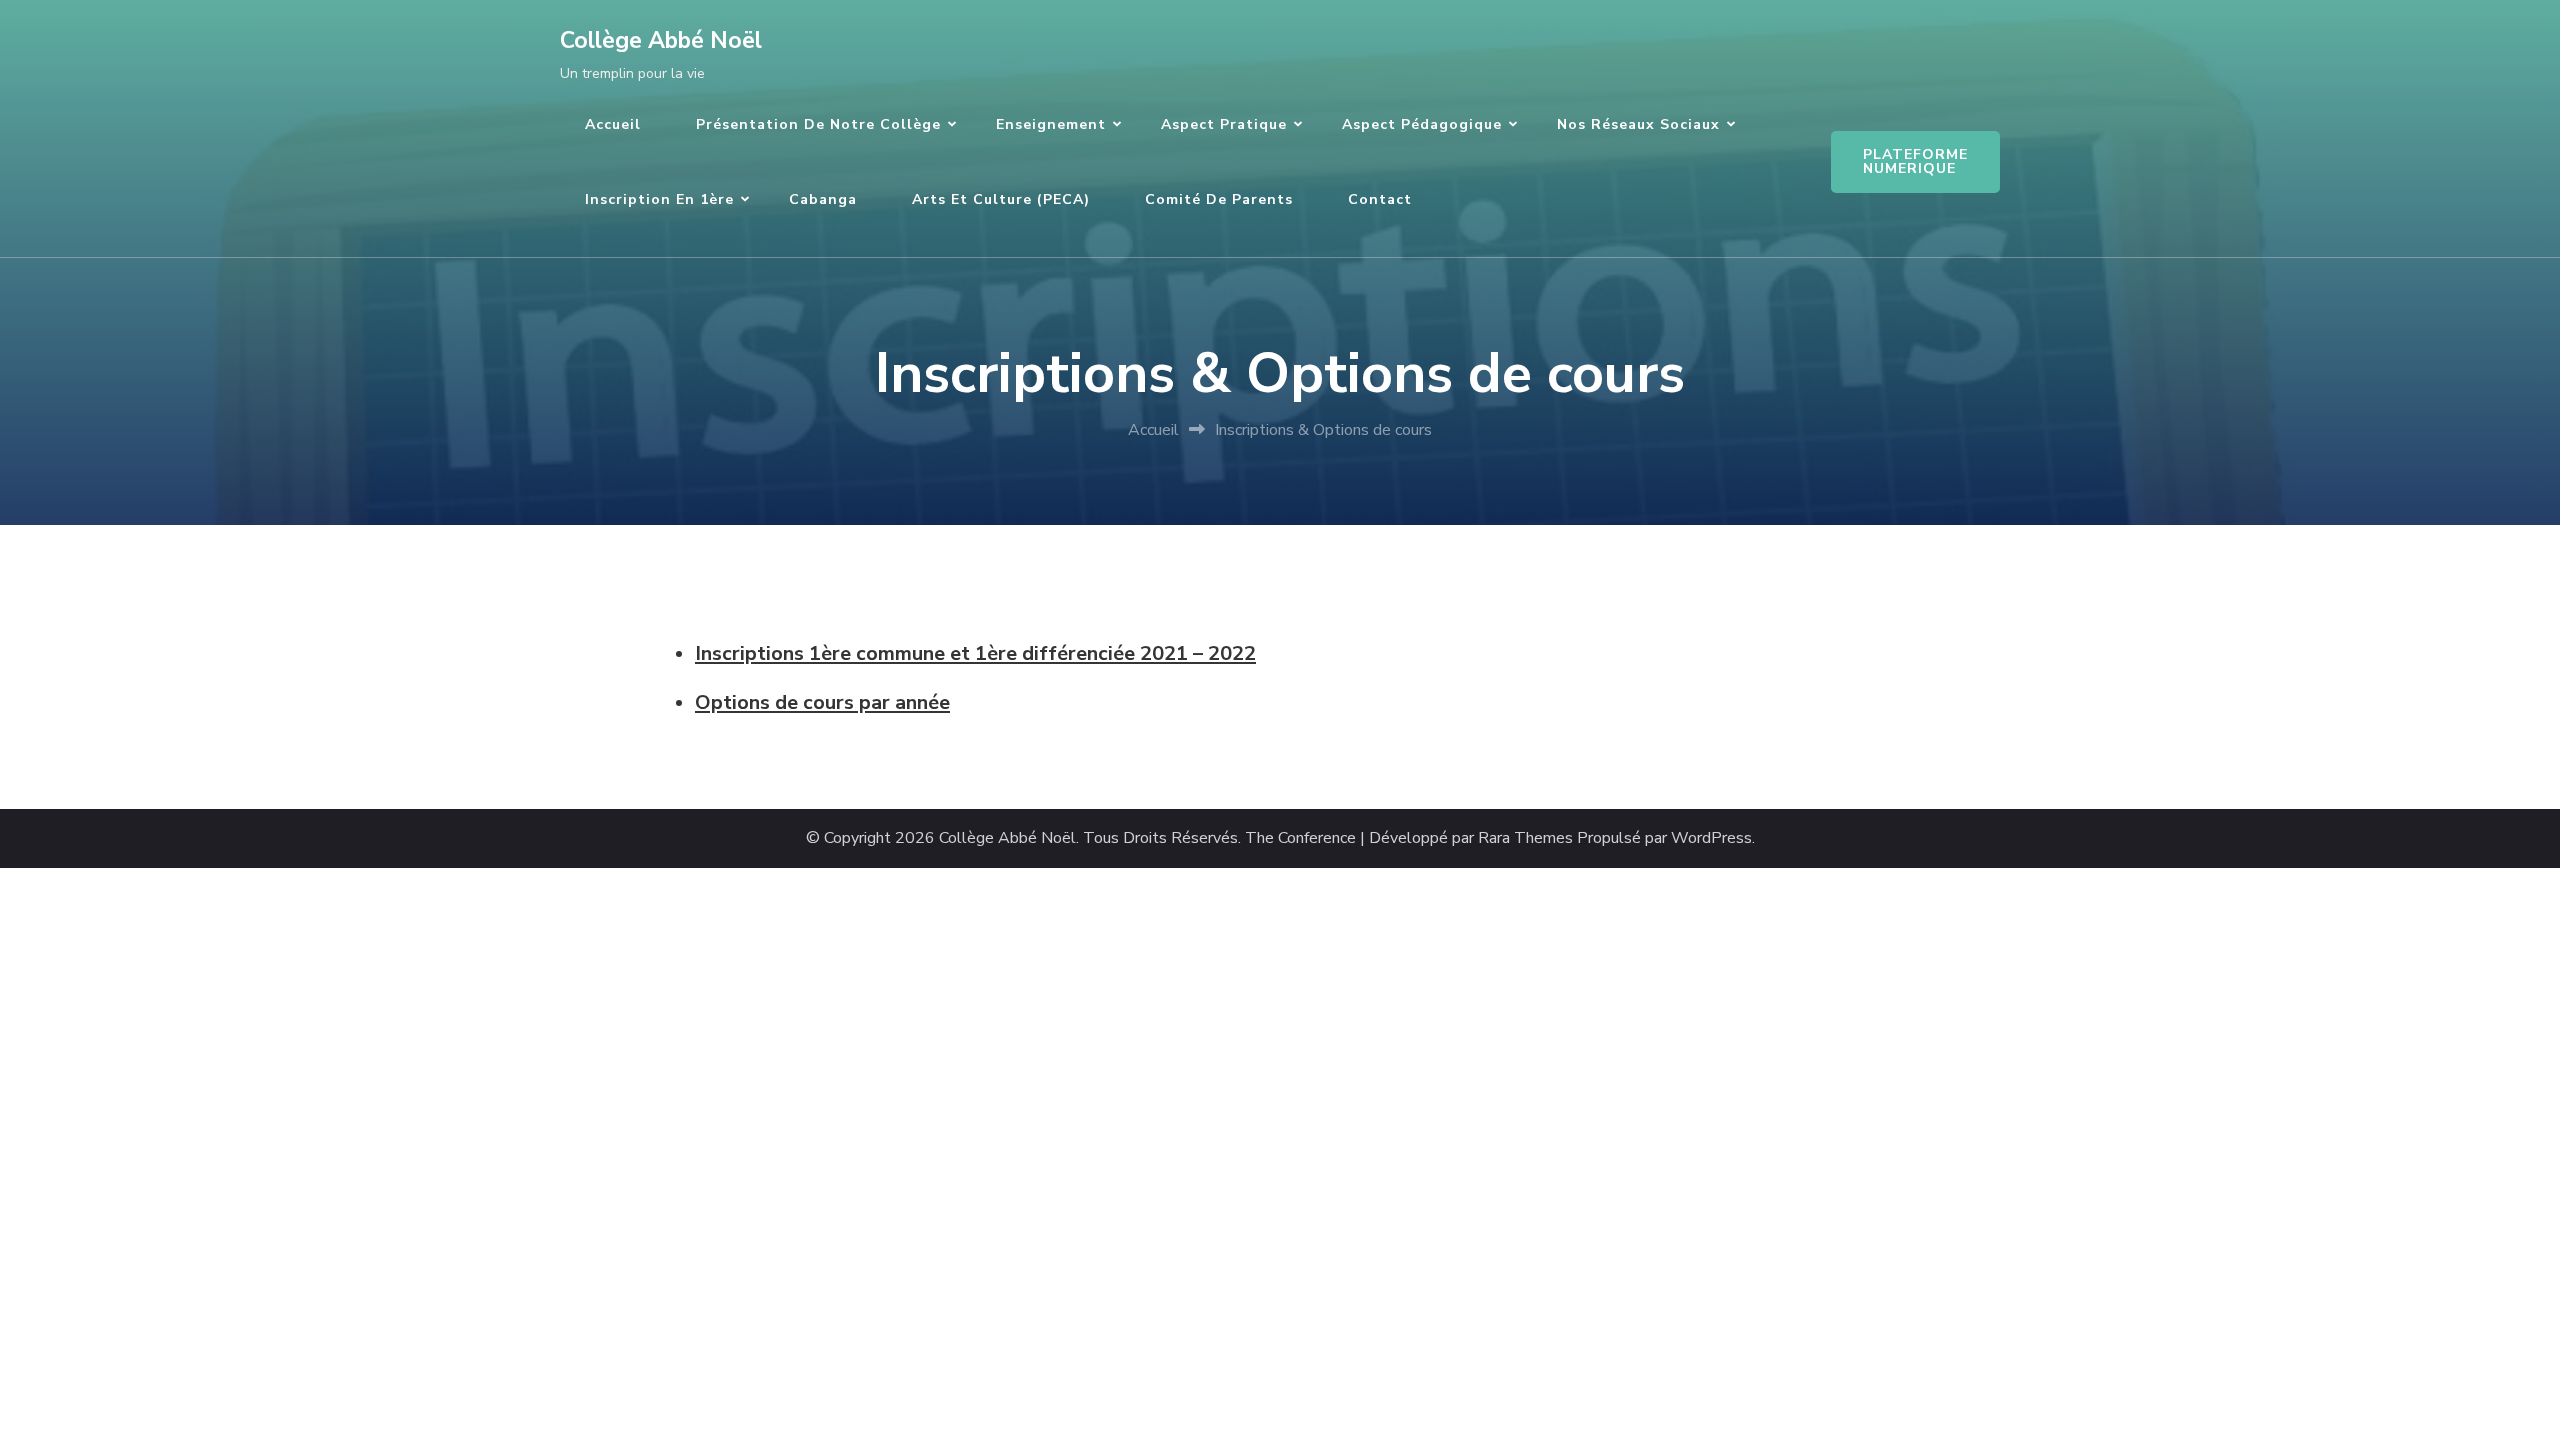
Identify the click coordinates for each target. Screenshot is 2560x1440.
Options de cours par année (822, 702)
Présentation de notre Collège (818, 124)
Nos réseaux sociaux (1638, 124)
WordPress (1711, 838)
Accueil (613, 124)
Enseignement (1051, 124)
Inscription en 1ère (659, 199)
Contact (1380, 199)
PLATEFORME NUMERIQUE (1915, 161)
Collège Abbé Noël (661, 40)
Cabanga (823, 199)
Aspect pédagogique (1422, 124)
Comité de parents (1219, 199)
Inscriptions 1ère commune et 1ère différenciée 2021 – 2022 (975, 653)
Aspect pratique (1224, 124)
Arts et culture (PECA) (1001, 199)
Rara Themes (1525, 838)
